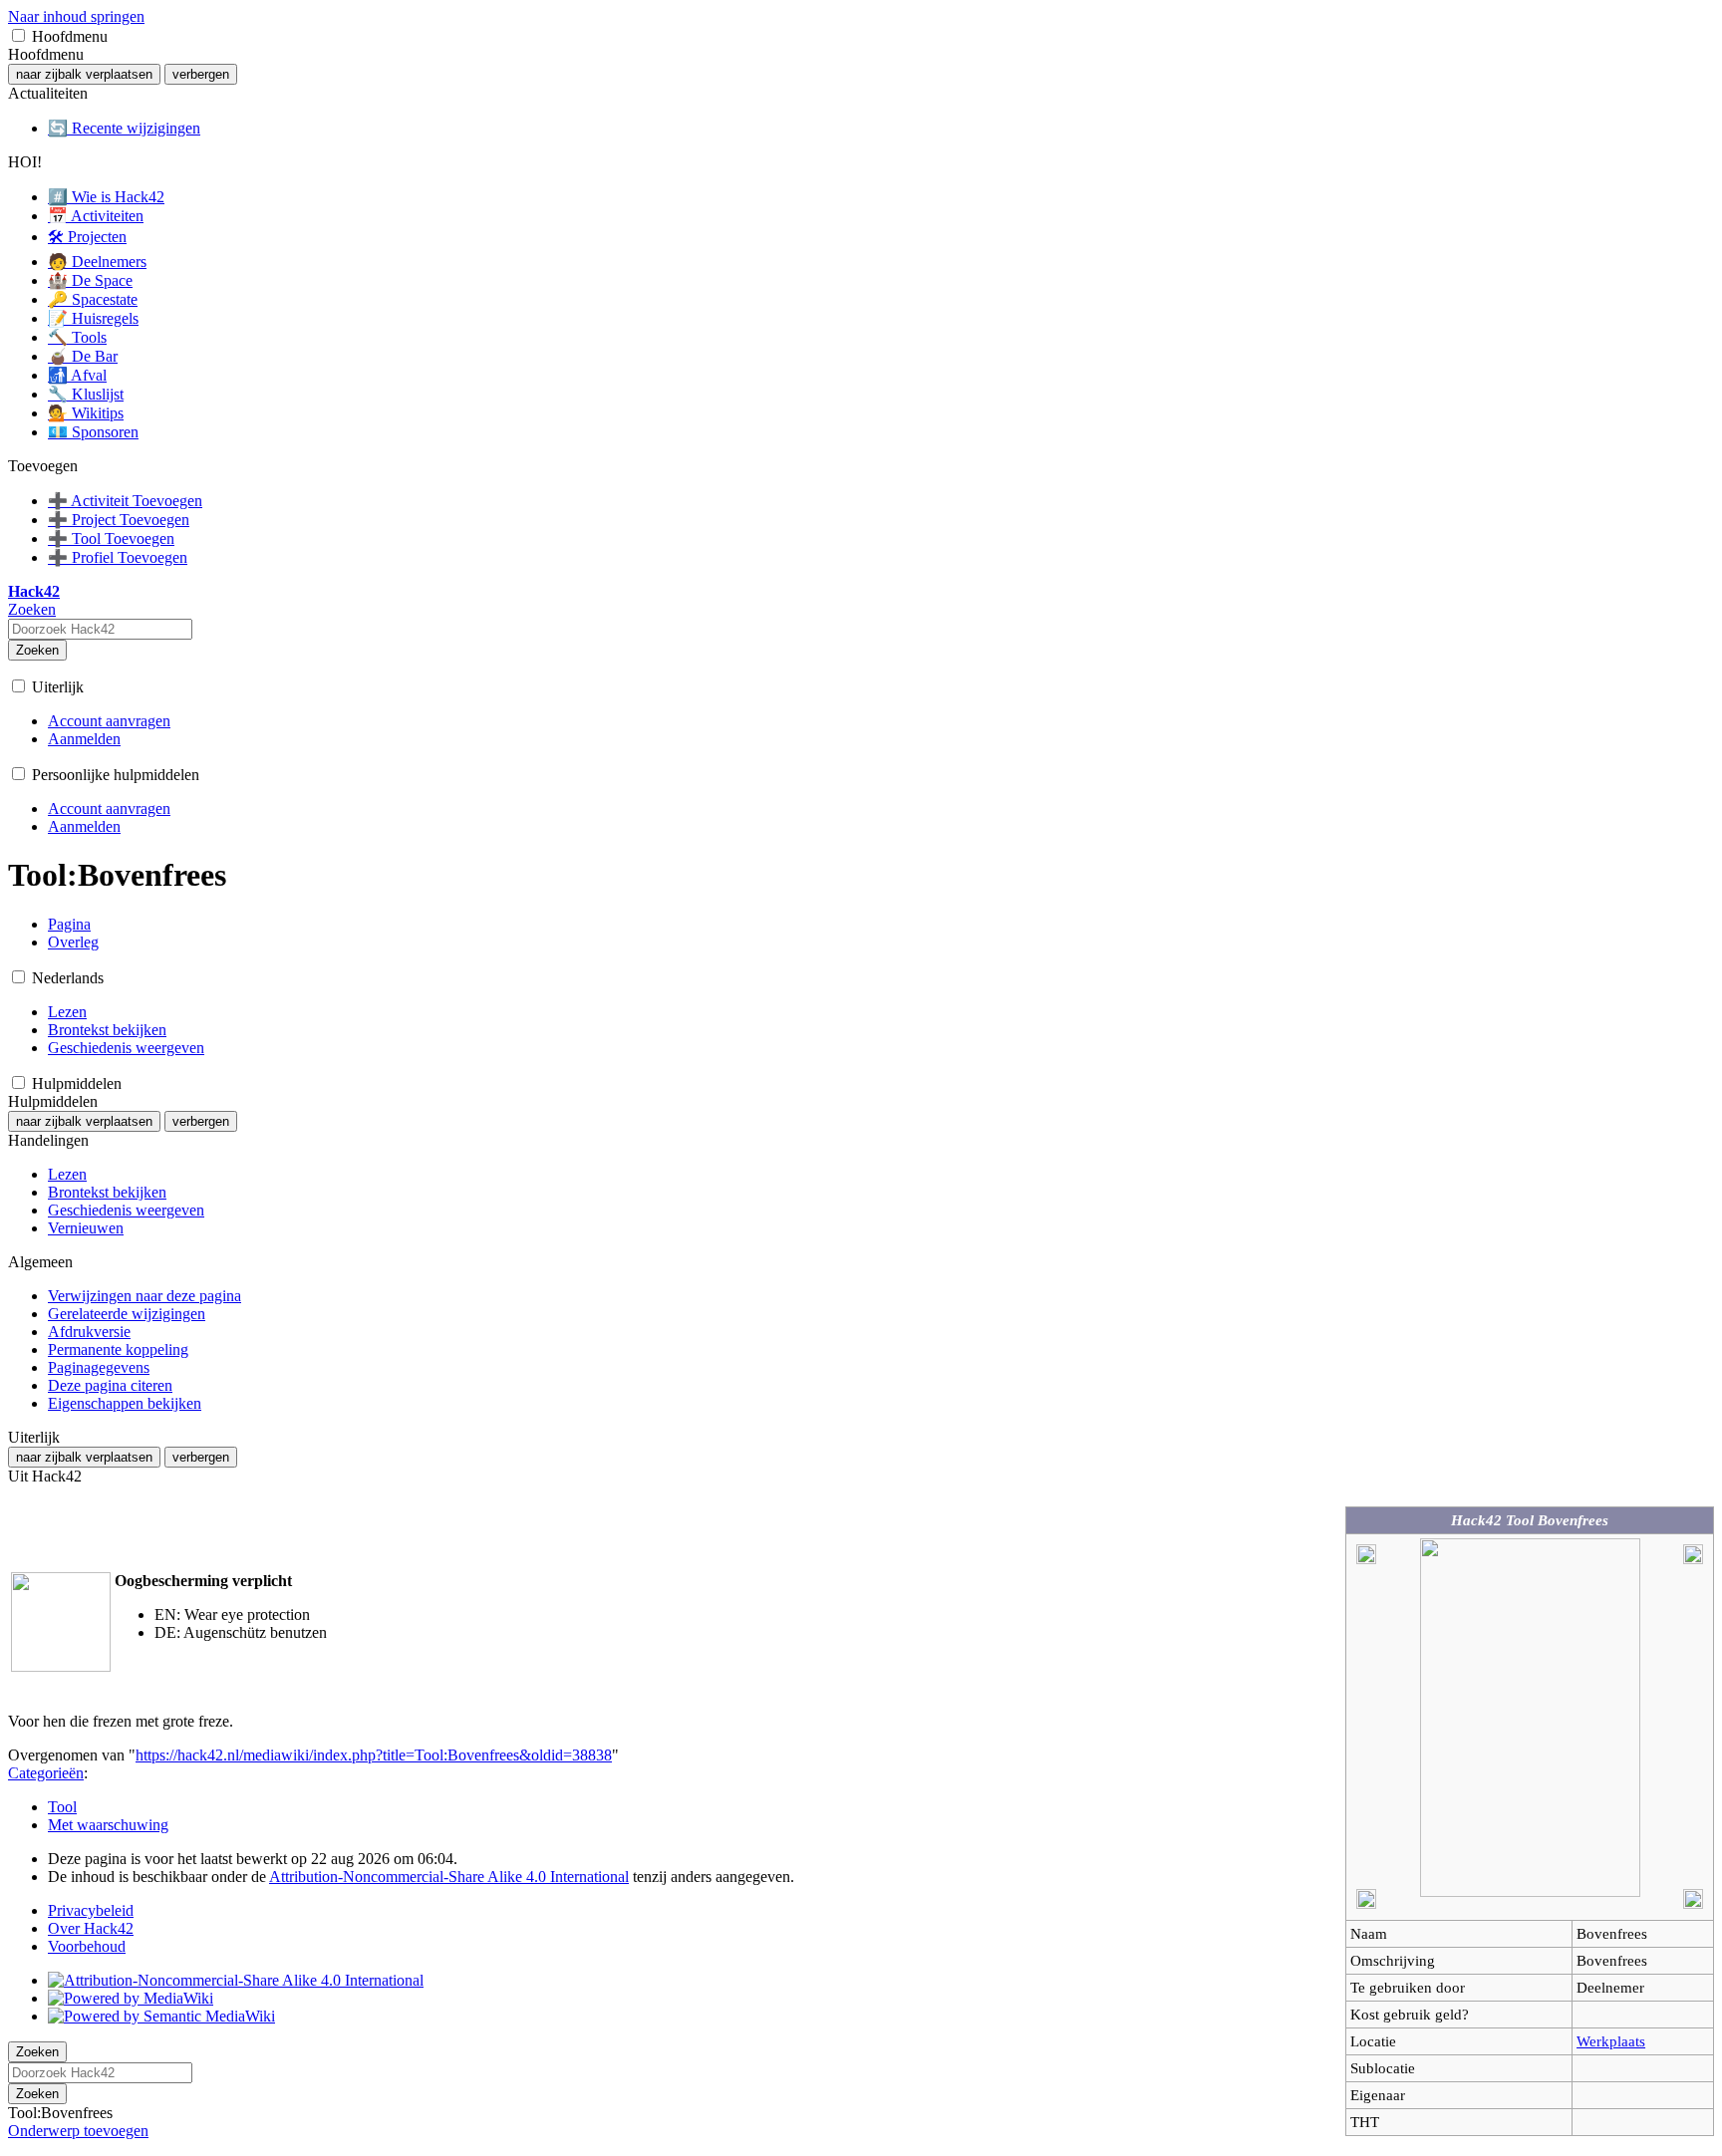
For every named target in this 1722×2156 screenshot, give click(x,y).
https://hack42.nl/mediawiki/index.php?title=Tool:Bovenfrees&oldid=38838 (374, 1755)
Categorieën (46, 1773)
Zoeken (37, 650)
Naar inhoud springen (76, 16)
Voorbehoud (87, 1946)
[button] (18, 35)
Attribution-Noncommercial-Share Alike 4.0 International (449, 1877)
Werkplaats (1611, 2041)
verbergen (201, 74)
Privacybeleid (91, 1910)
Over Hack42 (91, 1928)
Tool (62, 1807)
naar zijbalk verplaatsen (84, 74)
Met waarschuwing (108, 1825)
